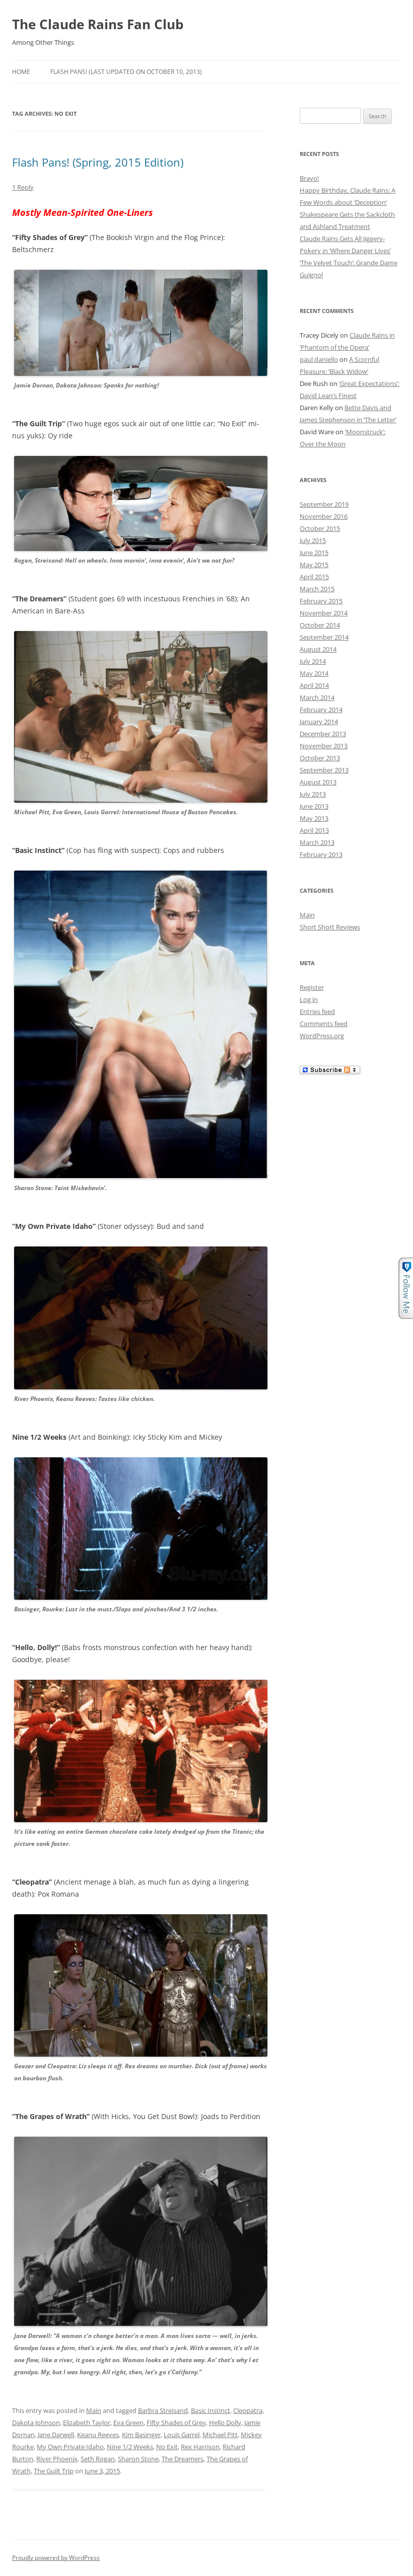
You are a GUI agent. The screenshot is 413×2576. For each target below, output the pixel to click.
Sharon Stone (138, 2459)
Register (312, 987)
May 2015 (314, 565)
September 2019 (324, 504)
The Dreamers (183, 2459)
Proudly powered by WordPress (56, 2558)
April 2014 (314, 685)
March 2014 (317, 697)
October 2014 (320, 625)
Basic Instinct (211, 2410)
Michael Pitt (220, 2435)
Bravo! (309, 178)
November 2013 (324, 746)
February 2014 (321, 710)
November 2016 (324, 516)
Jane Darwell (56, 2435)
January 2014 (319, 722)
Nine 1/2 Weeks (130, 2447)
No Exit (167, 2447)
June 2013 (314, 806)
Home (21, 72)
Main (94, 2410)
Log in (309, 999)
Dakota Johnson (36, 2423)
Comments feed (324, 1024)
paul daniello (319, 359)
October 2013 (320, 758)
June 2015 (314, 553)
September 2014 (324, 637)
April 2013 (314, 830)
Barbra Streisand (163, 2410)
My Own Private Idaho (70, 2447)
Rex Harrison (200, 2447)
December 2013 (323, 734)
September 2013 (324, 770)
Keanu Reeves (98, 2435)
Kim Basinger (141, 2435)
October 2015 (320, 528)
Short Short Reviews (330, 927)
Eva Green (128, 2423)
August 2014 (318, 649)
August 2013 (318, 782)
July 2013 (313, 794)
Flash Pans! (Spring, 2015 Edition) (98, 162)
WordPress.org (322, 1036)
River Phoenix (57, 2459)
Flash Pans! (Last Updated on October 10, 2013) (126, 72)
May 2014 (314, 673)
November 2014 (324, 613)
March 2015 (317, 589)
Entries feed (317, 1011)
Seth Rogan (98, 2459)
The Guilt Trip (54, 2471)
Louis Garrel (182, 2435)
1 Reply (23, 187)
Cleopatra (248, 2410)
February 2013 (321, 854)
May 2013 (314, 818)
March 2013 (317, 842)
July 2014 (313, 661)
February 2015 (321, 601)
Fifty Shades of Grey (176, 2423)
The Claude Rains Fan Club (98, 24)
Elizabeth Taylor (87, 2423)
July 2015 (313, 540)
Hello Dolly (225, 2423)
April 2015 (314, 577)
